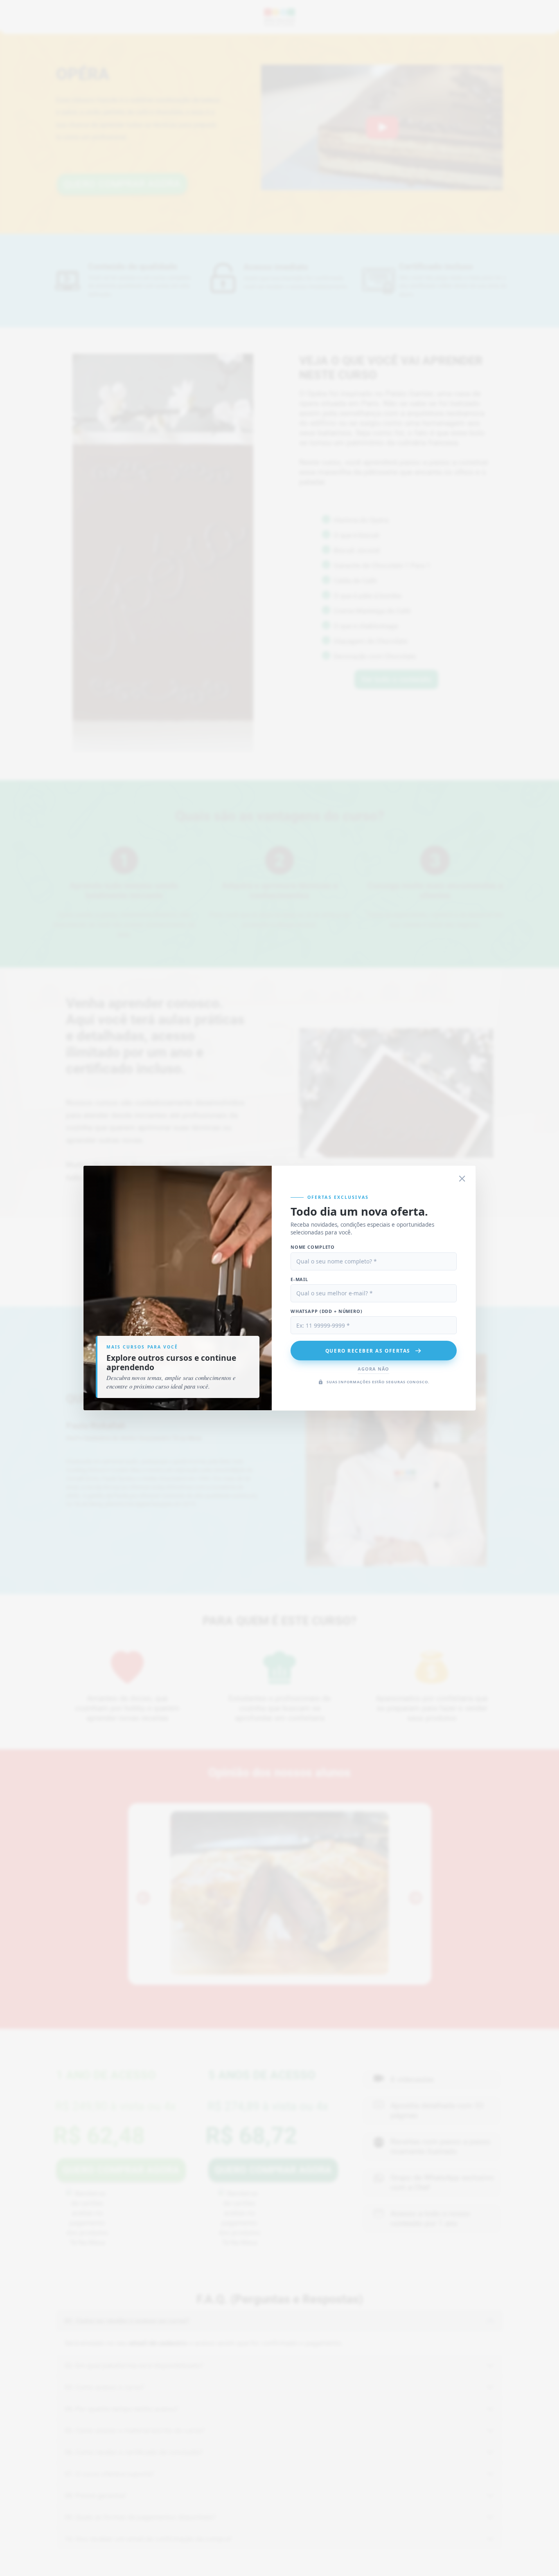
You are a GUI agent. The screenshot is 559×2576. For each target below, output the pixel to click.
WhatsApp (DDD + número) (327, 1311)
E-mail (299, 1279)
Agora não (373, 1369)
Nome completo (313, 1247)
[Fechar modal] (463, 1179)
